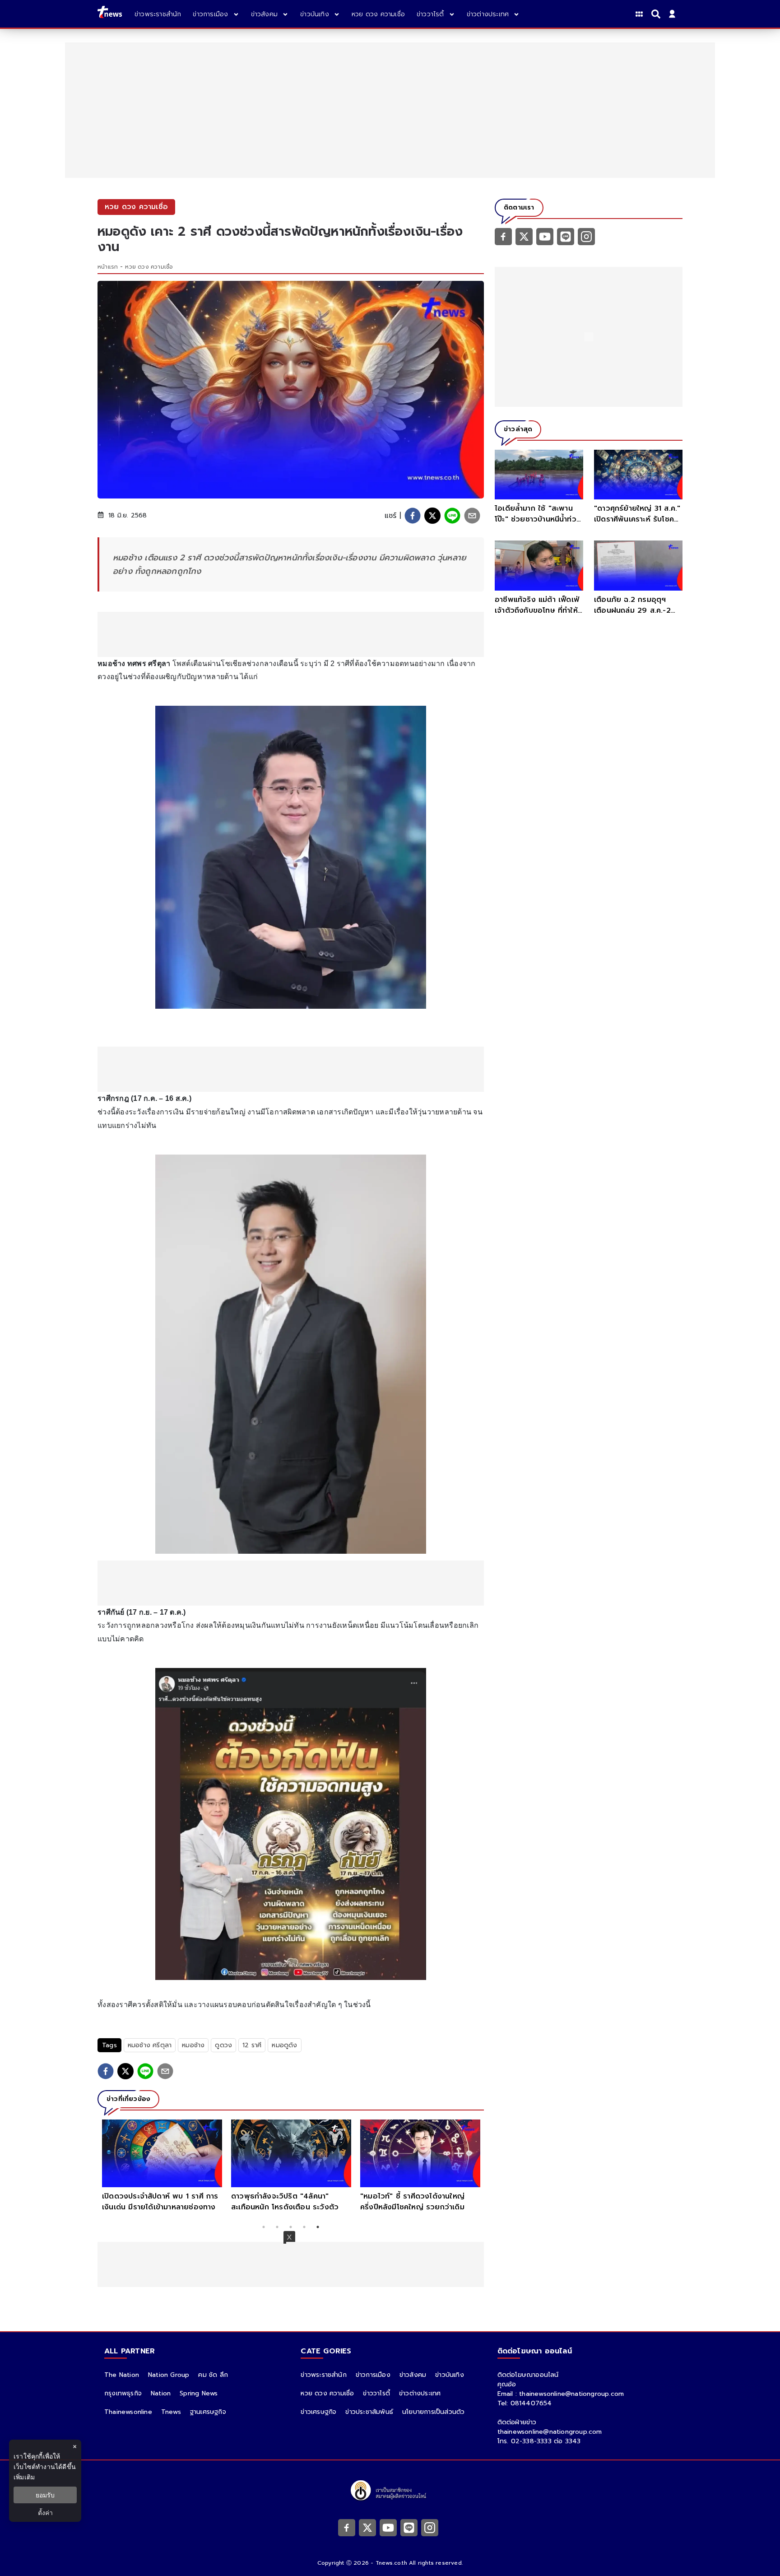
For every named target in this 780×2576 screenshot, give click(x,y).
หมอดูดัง (284, 2045)
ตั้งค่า (45, 2513)
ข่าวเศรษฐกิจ (318, 2412)
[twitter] (432, 516)
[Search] (657, 14)
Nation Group (169, 2375)
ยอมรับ (45, 2495)
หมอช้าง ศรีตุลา (150, 2045)
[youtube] (545, 236)
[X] (524, 236)
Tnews (171, 2412)
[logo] (110, 14)
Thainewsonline (128, 2412)
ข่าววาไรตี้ (376, 2393)
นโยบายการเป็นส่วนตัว (433, 2412)
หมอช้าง (193, 2045)
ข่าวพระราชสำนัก (323, 2375)
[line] (452, 516)
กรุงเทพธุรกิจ (123, 2393)
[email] (472, 516)
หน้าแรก (108, 267)
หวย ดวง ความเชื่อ (149, 267)
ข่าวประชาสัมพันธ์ (369, 2412)
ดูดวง (223, 2045)
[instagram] (586, 236)
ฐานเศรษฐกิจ (208, 2412)
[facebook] (413, 516)
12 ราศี (252, 2045)
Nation (161, 2393)
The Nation (122, 2375)
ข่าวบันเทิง (450, 2375)
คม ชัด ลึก (213, 2375)
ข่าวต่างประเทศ (420, 2393)
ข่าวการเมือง (373, 2375)
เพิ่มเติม (24, 2477)
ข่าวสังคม (413, 2375)
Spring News (199, 2393)
